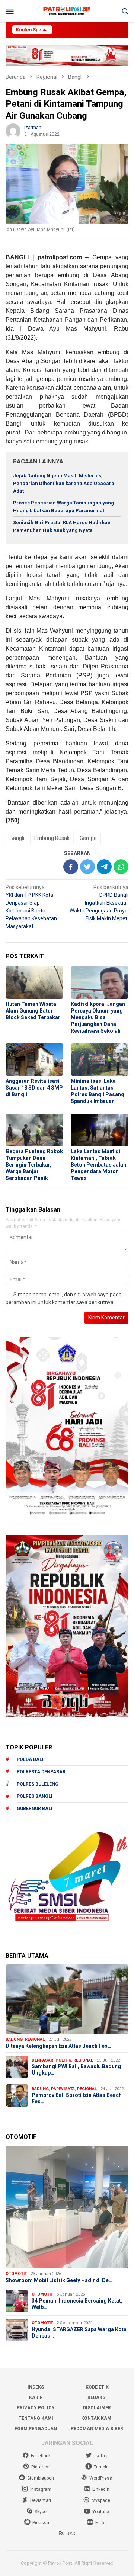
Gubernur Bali (35, 1809)
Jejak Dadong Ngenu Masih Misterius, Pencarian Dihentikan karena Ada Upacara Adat (64, 483)
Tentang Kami (36, 2418)
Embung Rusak (52, 838)
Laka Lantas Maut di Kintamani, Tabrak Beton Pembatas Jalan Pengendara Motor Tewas (98, 1165)
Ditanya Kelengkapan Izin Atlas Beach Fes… (58, 2046)
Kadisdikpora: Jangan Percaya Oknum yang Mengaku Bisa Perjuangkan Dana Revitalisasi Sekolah (98, 1017)
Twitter (101, 2456)
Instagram (41, 2489)
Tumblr (101, 2467)
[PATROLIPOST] (67, 10)
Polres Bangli (35, 1796)
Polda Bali (30, 1759)
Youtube (101, 2512)
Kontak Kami (97, 2418)
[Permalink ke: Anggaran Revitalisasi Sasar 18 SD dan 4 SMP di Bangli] (34, 1060)
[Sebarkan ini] (71, 867)
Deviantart (41, 2500)
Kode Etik (97, 2387)
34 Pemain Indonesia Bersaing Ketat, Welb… (77, 2304)
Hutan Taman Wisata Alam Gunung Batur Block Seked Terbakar (33, 1011)
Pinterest (41, 2467)
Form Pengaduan (36, 2429)
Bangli (17, 838)
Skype (41, 2512)
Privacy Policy (36, 2408)
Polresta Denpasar (41, 1772)
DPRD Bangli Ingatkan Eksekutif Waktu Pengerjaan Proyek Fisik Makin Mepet (100, 903)
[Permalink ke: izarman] (13, 130)
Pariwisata (63, 2089)
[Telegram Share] (104, 867)
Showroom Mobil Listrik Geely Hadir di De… (59, 2280)
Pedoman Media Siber (97, 2429)
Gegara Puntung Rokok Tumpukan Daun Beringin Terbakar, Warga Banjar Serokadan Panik (34, 1165)
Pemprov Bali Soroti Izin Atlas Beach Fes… (77, 2098)
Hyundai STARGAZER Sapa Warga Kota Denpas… (79, 2333)
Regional (35, 2039)
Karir (36, 2397)
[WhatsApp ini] (121, 867)
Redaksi (97, 2397)
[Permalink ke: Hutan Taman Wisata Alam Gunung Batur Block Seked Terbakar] (34, 983)
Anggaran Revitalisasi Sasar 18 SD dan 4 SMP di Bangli (34, 1088)
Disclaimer (97, 2408)
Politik (63, 2060)
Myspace (101, 2500)
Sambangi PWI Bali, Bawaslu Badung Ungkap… (76, 2070)
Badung (14, 2039)
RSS (71, 2534)
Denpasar (42, 2060)
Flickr (101, 2523)
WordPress (101, 2478)
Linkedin (101, 2489)
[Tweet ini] (87, 867)
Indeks (36, 2387)
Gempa (88, 838)
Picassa (41, 2523)
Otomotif (16, 2274)
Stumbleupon (41, 2478)
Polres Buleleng (38, 1784)
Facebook (41, 2456)
